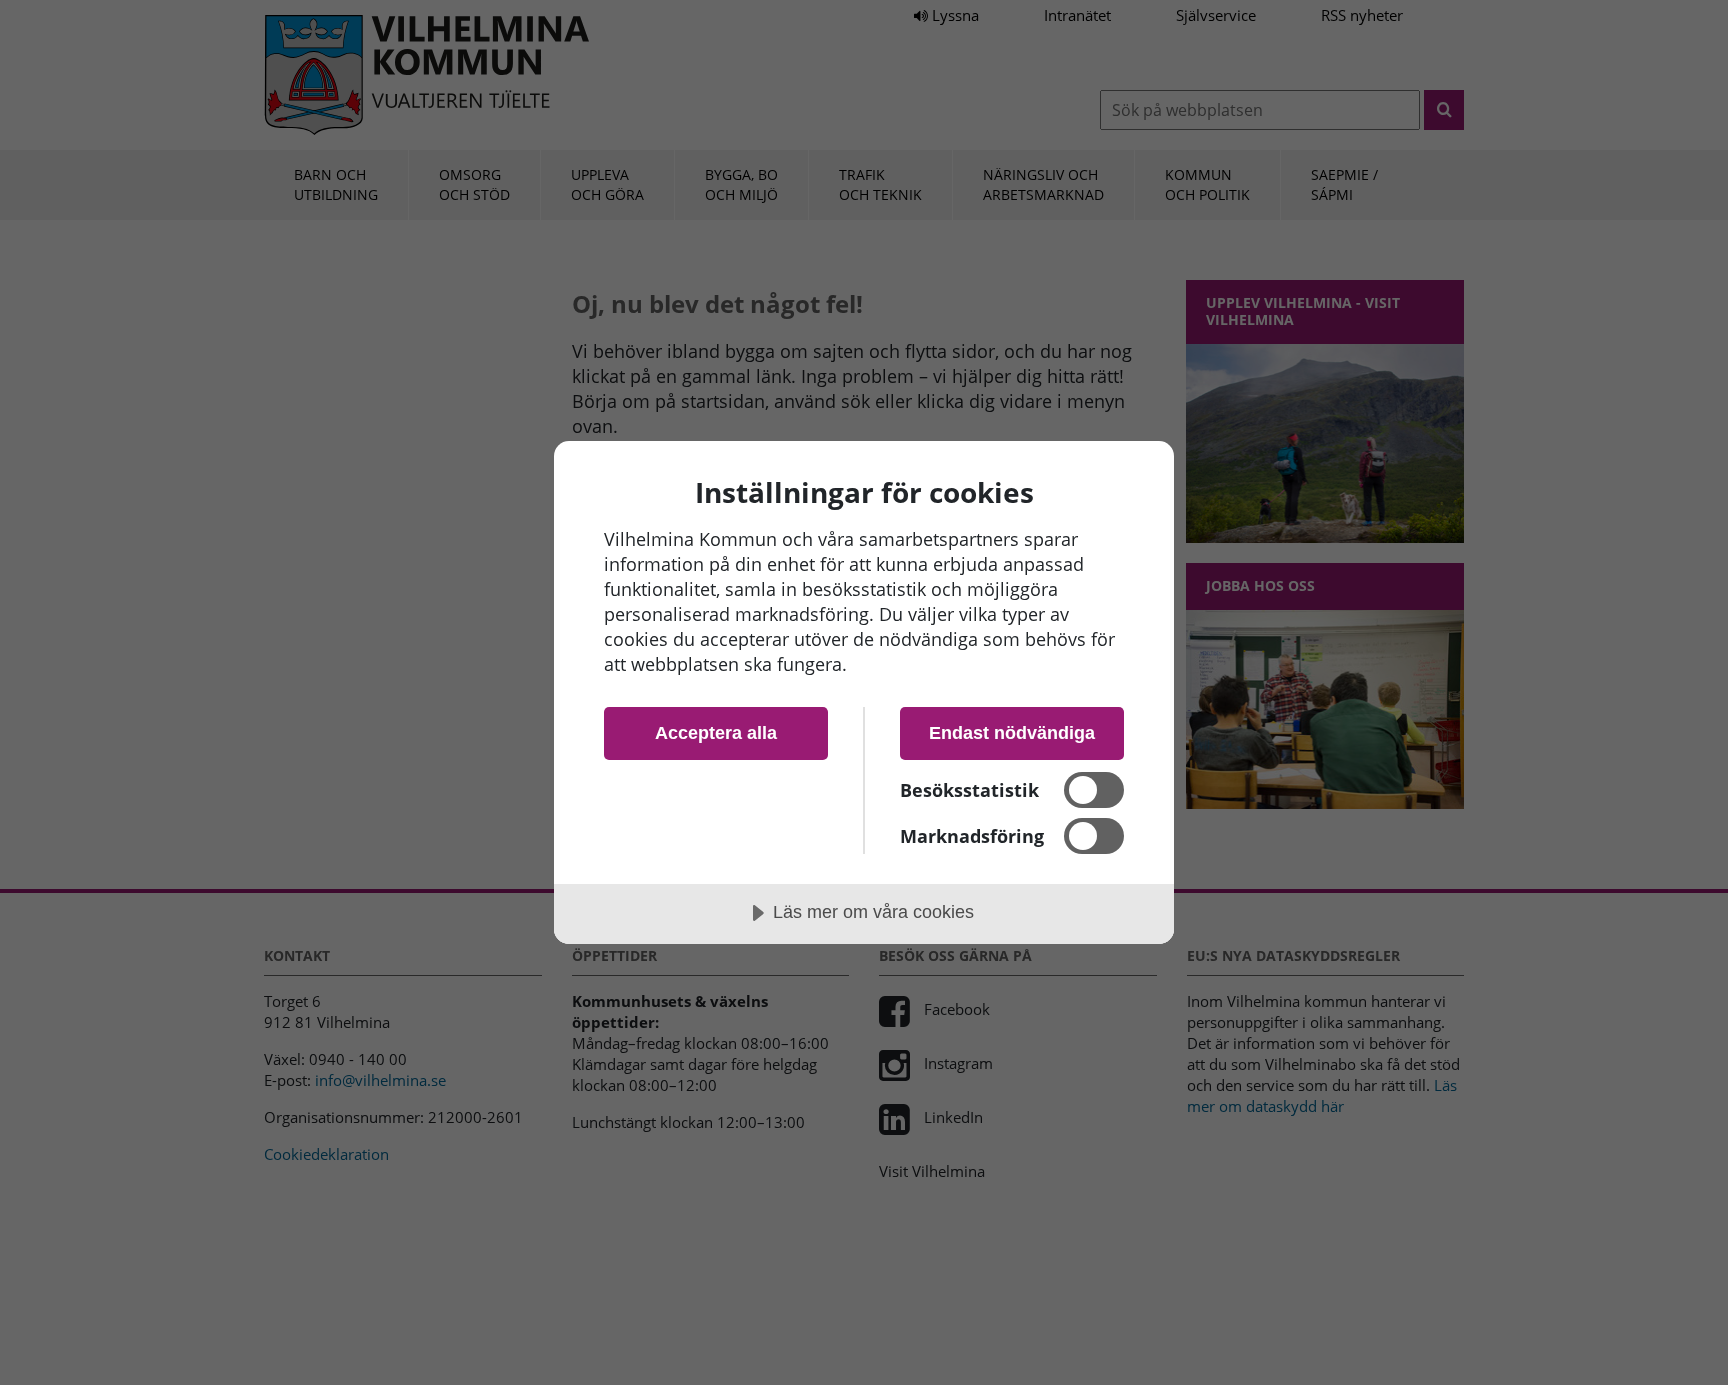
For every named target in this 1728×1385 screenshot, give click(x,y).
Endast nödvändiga (1012, 733)
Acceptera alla (716, 733)
